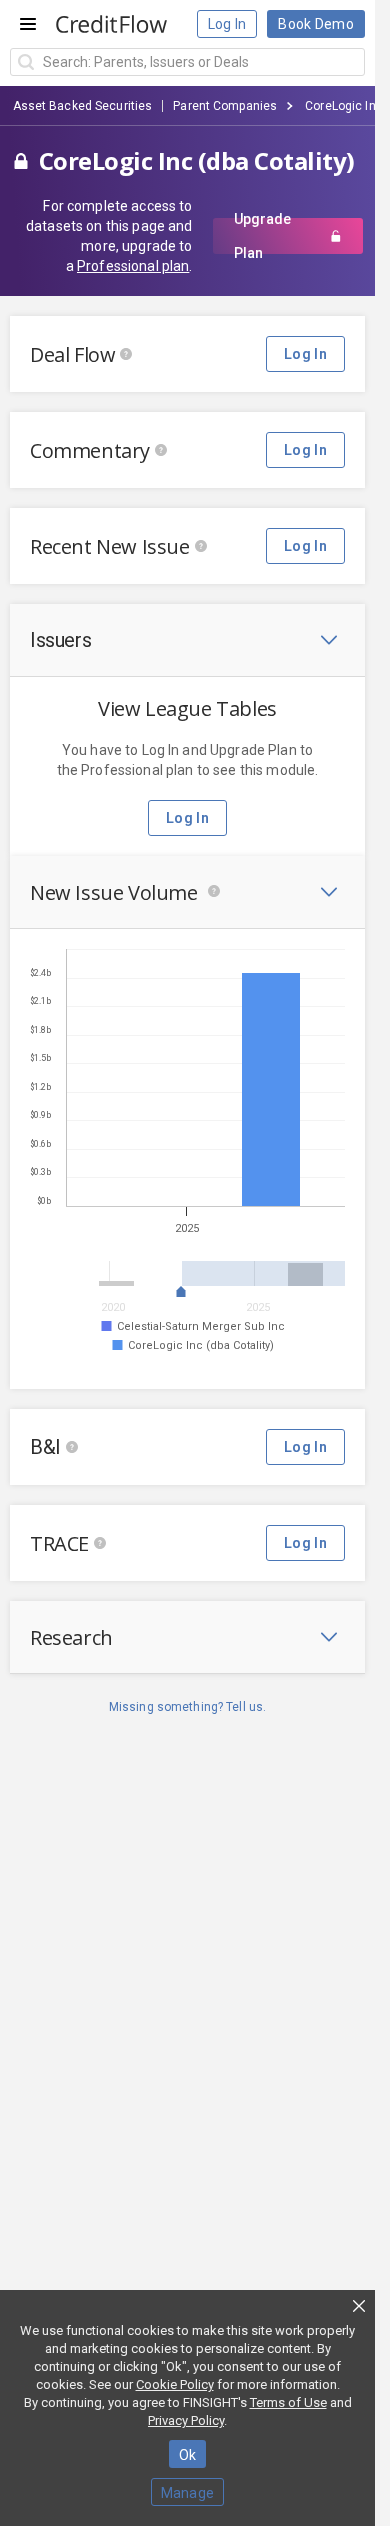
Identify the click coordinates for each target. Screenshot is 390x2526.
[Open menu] (28, 24)
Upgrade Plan (262, 236)
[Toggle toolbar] (329, 640)
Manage (188, 2493)
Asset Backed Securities (83, 106)
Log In (227, 24)
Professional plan (133, 266)
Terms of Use (288, 2402)
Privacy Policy (186, 2420)
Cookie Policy (175, 2384)
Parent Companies (225, 106)
